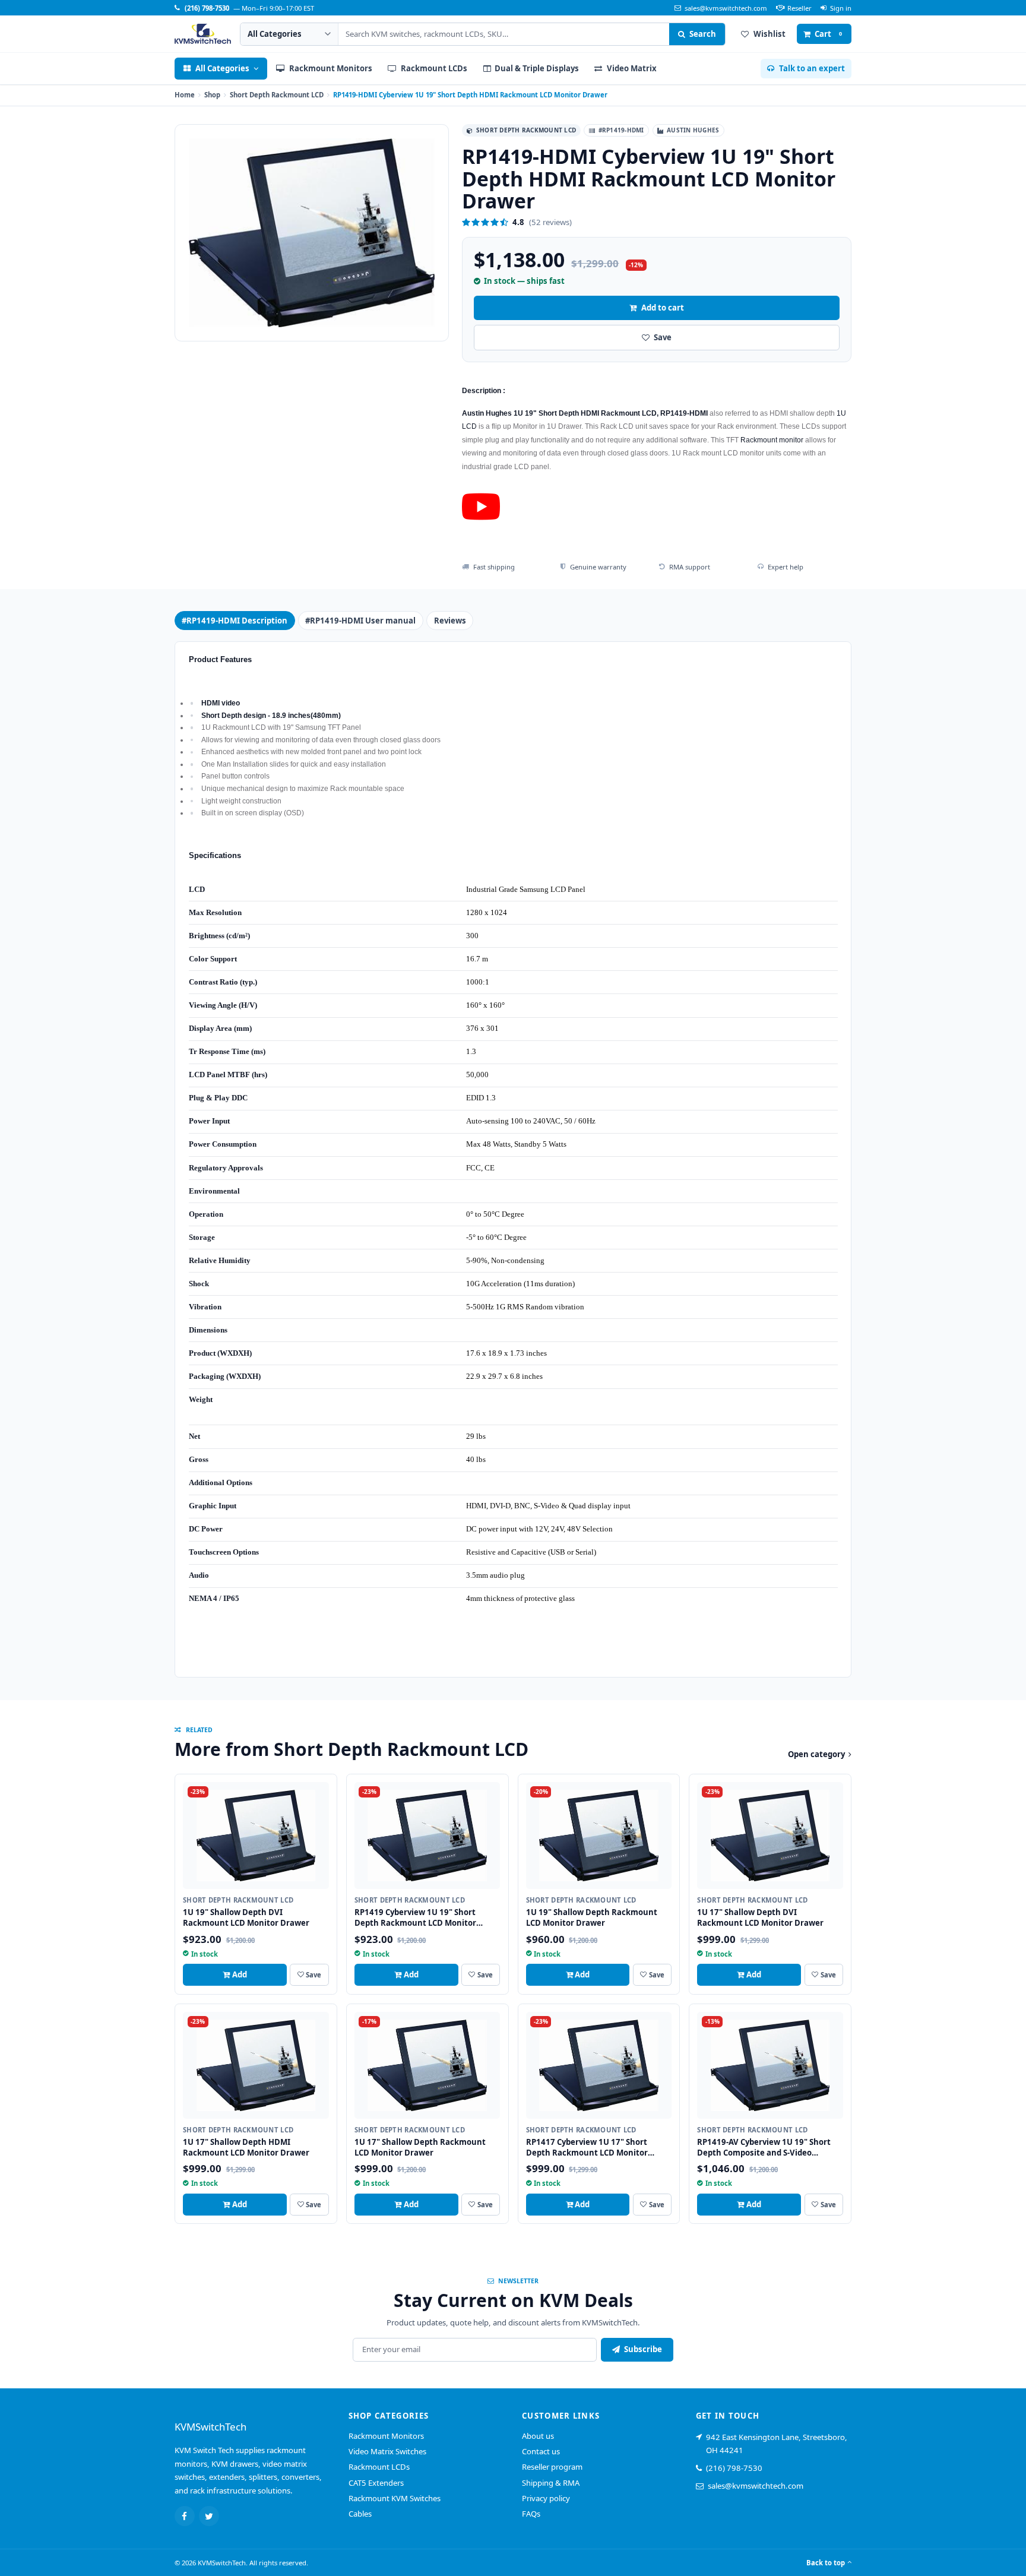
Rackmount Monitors (386, 2436)
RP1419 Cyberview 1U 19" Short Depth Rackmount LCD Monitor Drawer (415, 1923)
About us (538, 2436)
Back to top (826, 2563)
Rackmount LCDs (379, 2467)
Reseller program (552, 2467)
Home (185, 95)
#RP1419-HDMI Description (235, 621)
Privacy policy (546, 2498)
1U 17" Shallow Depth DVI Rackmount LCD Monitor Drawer (760, 1917)
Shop (212, 95)
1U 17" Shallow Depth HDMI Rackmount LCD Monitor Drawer (246, 2147)
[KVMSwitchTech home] (203, 34)
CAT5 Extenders (376, 2483)
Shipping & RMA (551, 2483)
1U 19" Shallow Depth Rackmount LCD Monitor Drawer (592, 1917)
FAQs (531, 2514)
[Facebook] (185, 2516)
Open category (816, 1754)
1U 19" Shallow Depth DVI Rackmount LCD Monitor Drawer (246, 1917)
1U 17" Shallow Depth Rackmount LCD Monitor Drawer (420, 2147)
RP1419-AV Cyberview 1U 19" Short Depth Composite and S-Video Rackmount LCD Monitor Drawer (764, 2153)
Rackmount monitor (772, 440)
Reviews (450, 621)
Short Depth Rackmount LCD (277, 95)
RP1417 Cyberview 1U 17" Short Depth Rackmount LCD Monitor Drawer (587, 2153)
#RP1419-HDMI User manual (360, 621)
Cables (360, 2514)
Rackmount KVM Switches (395, 2498)
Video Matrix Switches (387, 2451)
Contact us (541, 2451)
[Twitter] (209, 2516)
